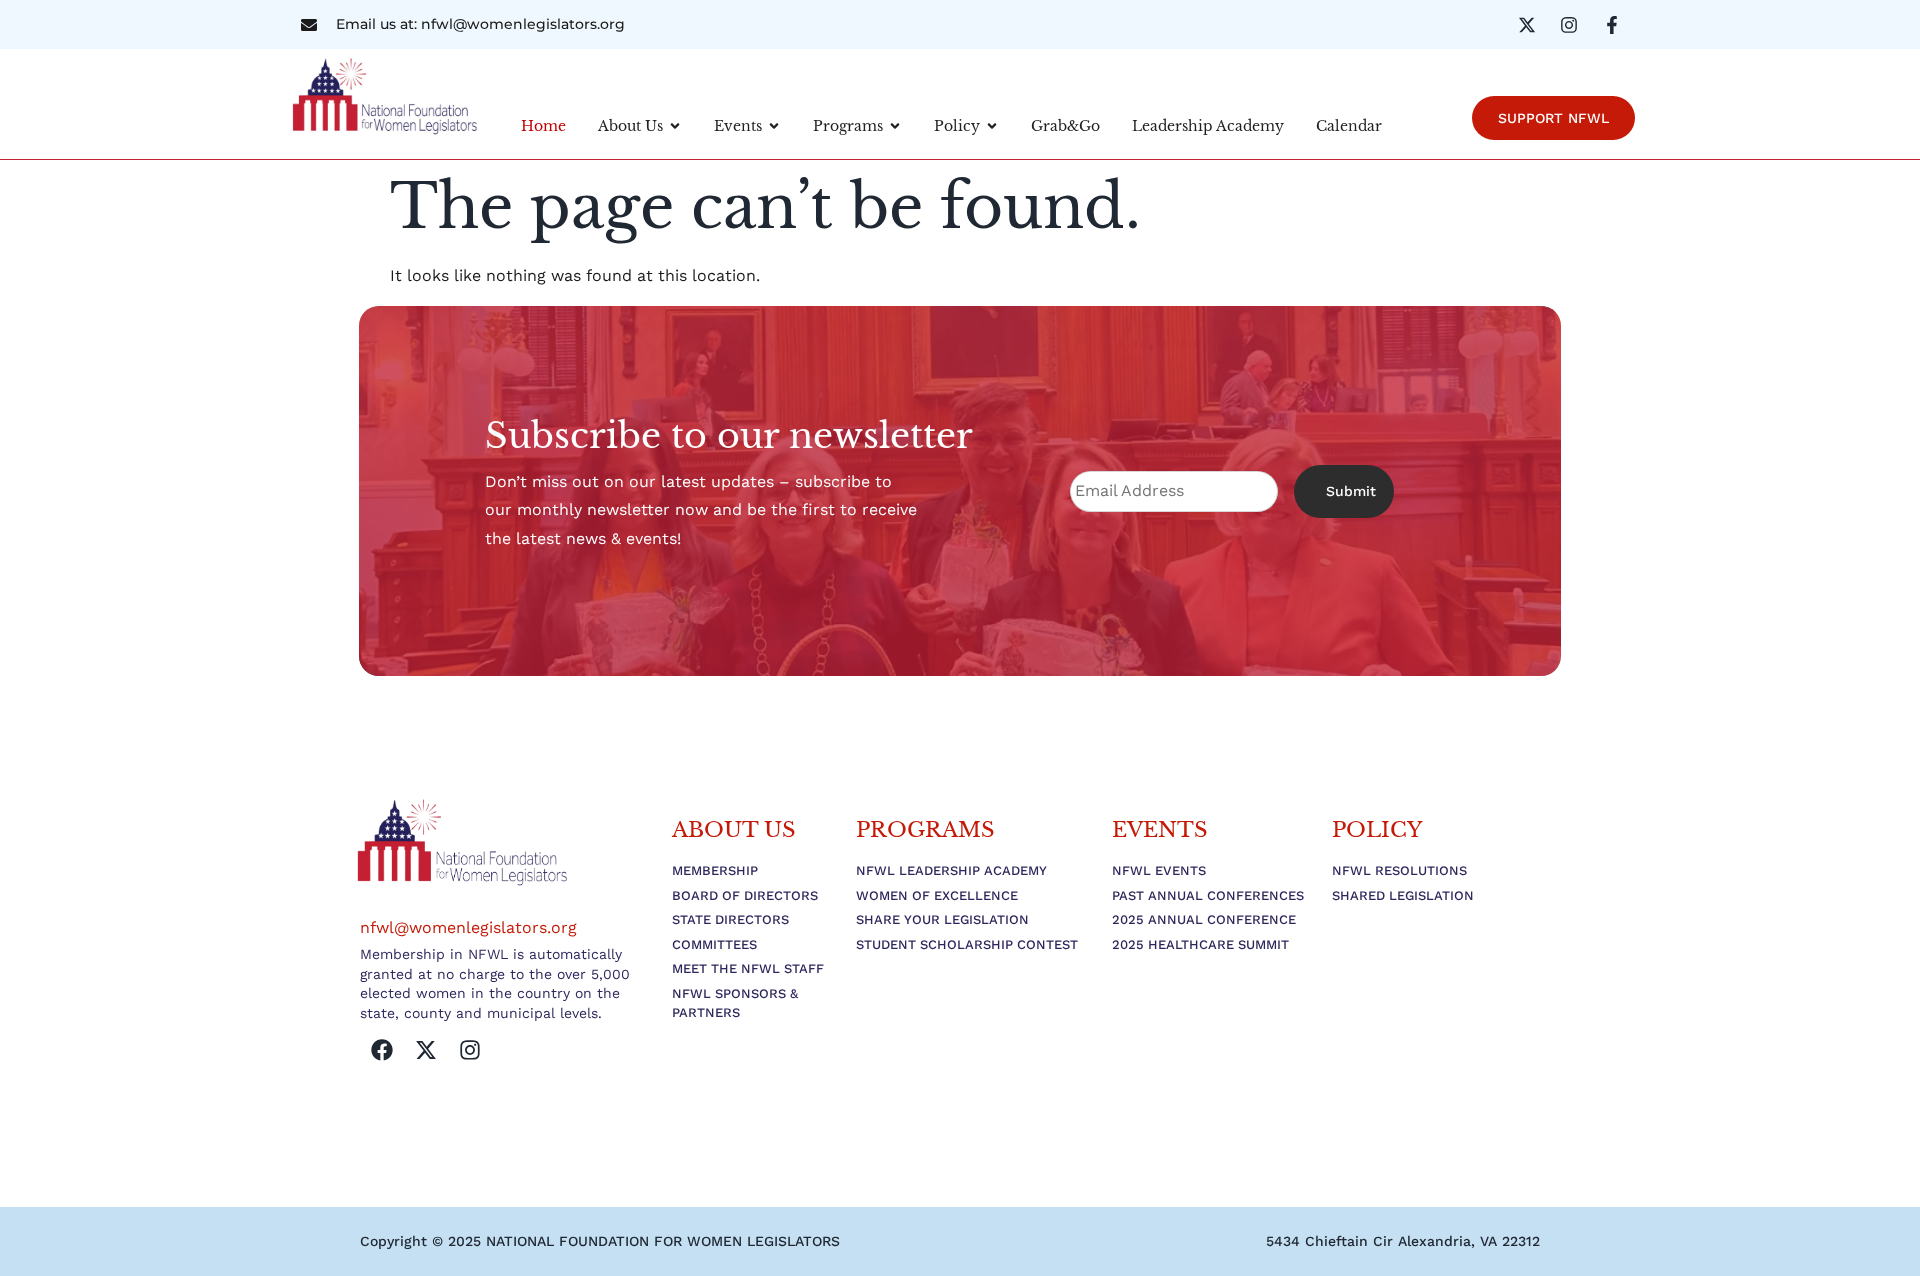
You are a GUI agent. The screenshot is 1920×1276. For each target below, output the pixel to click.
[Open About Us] (675, 126)
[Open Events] (774, 126)
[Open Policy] (992, 126)
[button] (1403, 1241)
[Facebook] (382, 1050)
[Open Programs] (895, 126)
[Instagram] (470, 1050)
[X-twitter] (426, 1050)
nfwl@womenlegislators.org (468, 927)
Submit (1351, 491)
